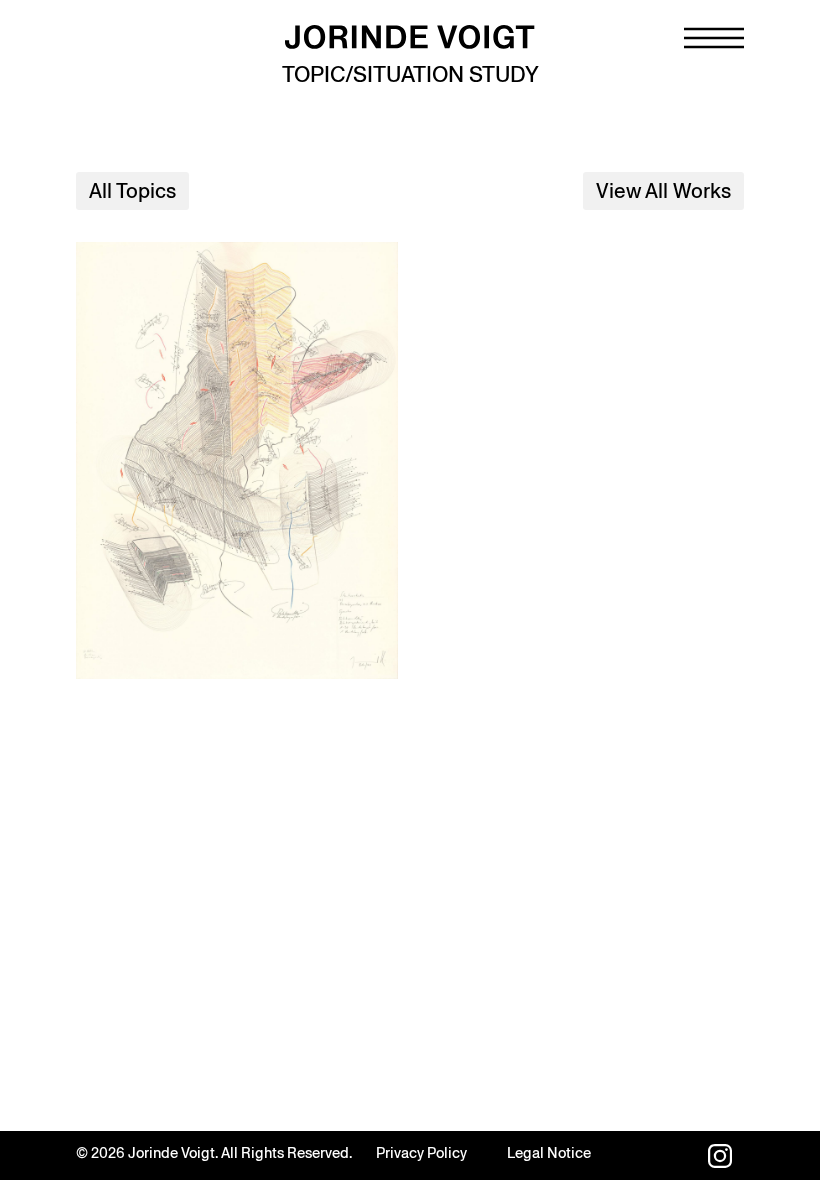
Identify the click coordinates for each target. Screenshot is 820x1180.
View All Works (663, 191)
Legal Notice (549, 1153)
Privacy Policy (421, 1153)
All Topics (132, 191)
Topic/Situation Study (410, 74)
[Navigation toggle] (714, 38)
